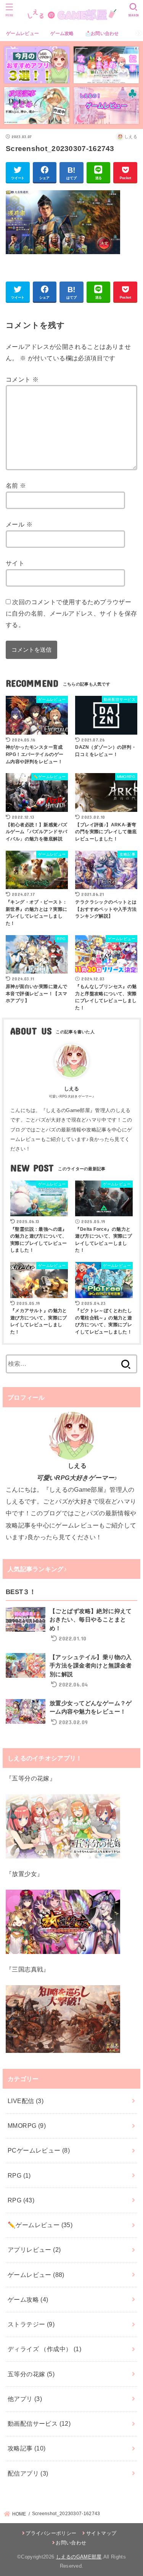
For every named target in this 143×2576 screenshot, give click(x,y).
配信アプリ (28, 2473)
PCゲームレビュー (39, 2150)
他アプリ (25, 2399)
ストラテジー (31, 2324)
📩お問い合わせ (102, 33)
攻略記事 (27, 2448)
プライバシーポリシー (51, 2533)
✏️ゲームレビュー (40, 2225)
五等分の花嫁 (31, 2374)
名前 (16, 485)
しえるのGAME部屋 (79, 2557)
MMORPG (27, 2126)
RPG (19, 2175)
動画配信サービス (39, 2423)
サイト (15, 563)
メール (19, 524)
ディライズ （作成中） (44, 2349)
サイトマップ (101, 2533)
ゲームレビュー (22, 33)
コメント (22, 379)
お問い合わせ (71, 2543)
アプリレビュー (34, 2250)
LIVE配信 (26, 2101)
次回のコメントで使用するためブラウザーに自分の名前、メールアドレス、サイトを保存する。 (71, 613)
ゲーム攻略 (62, 33)
